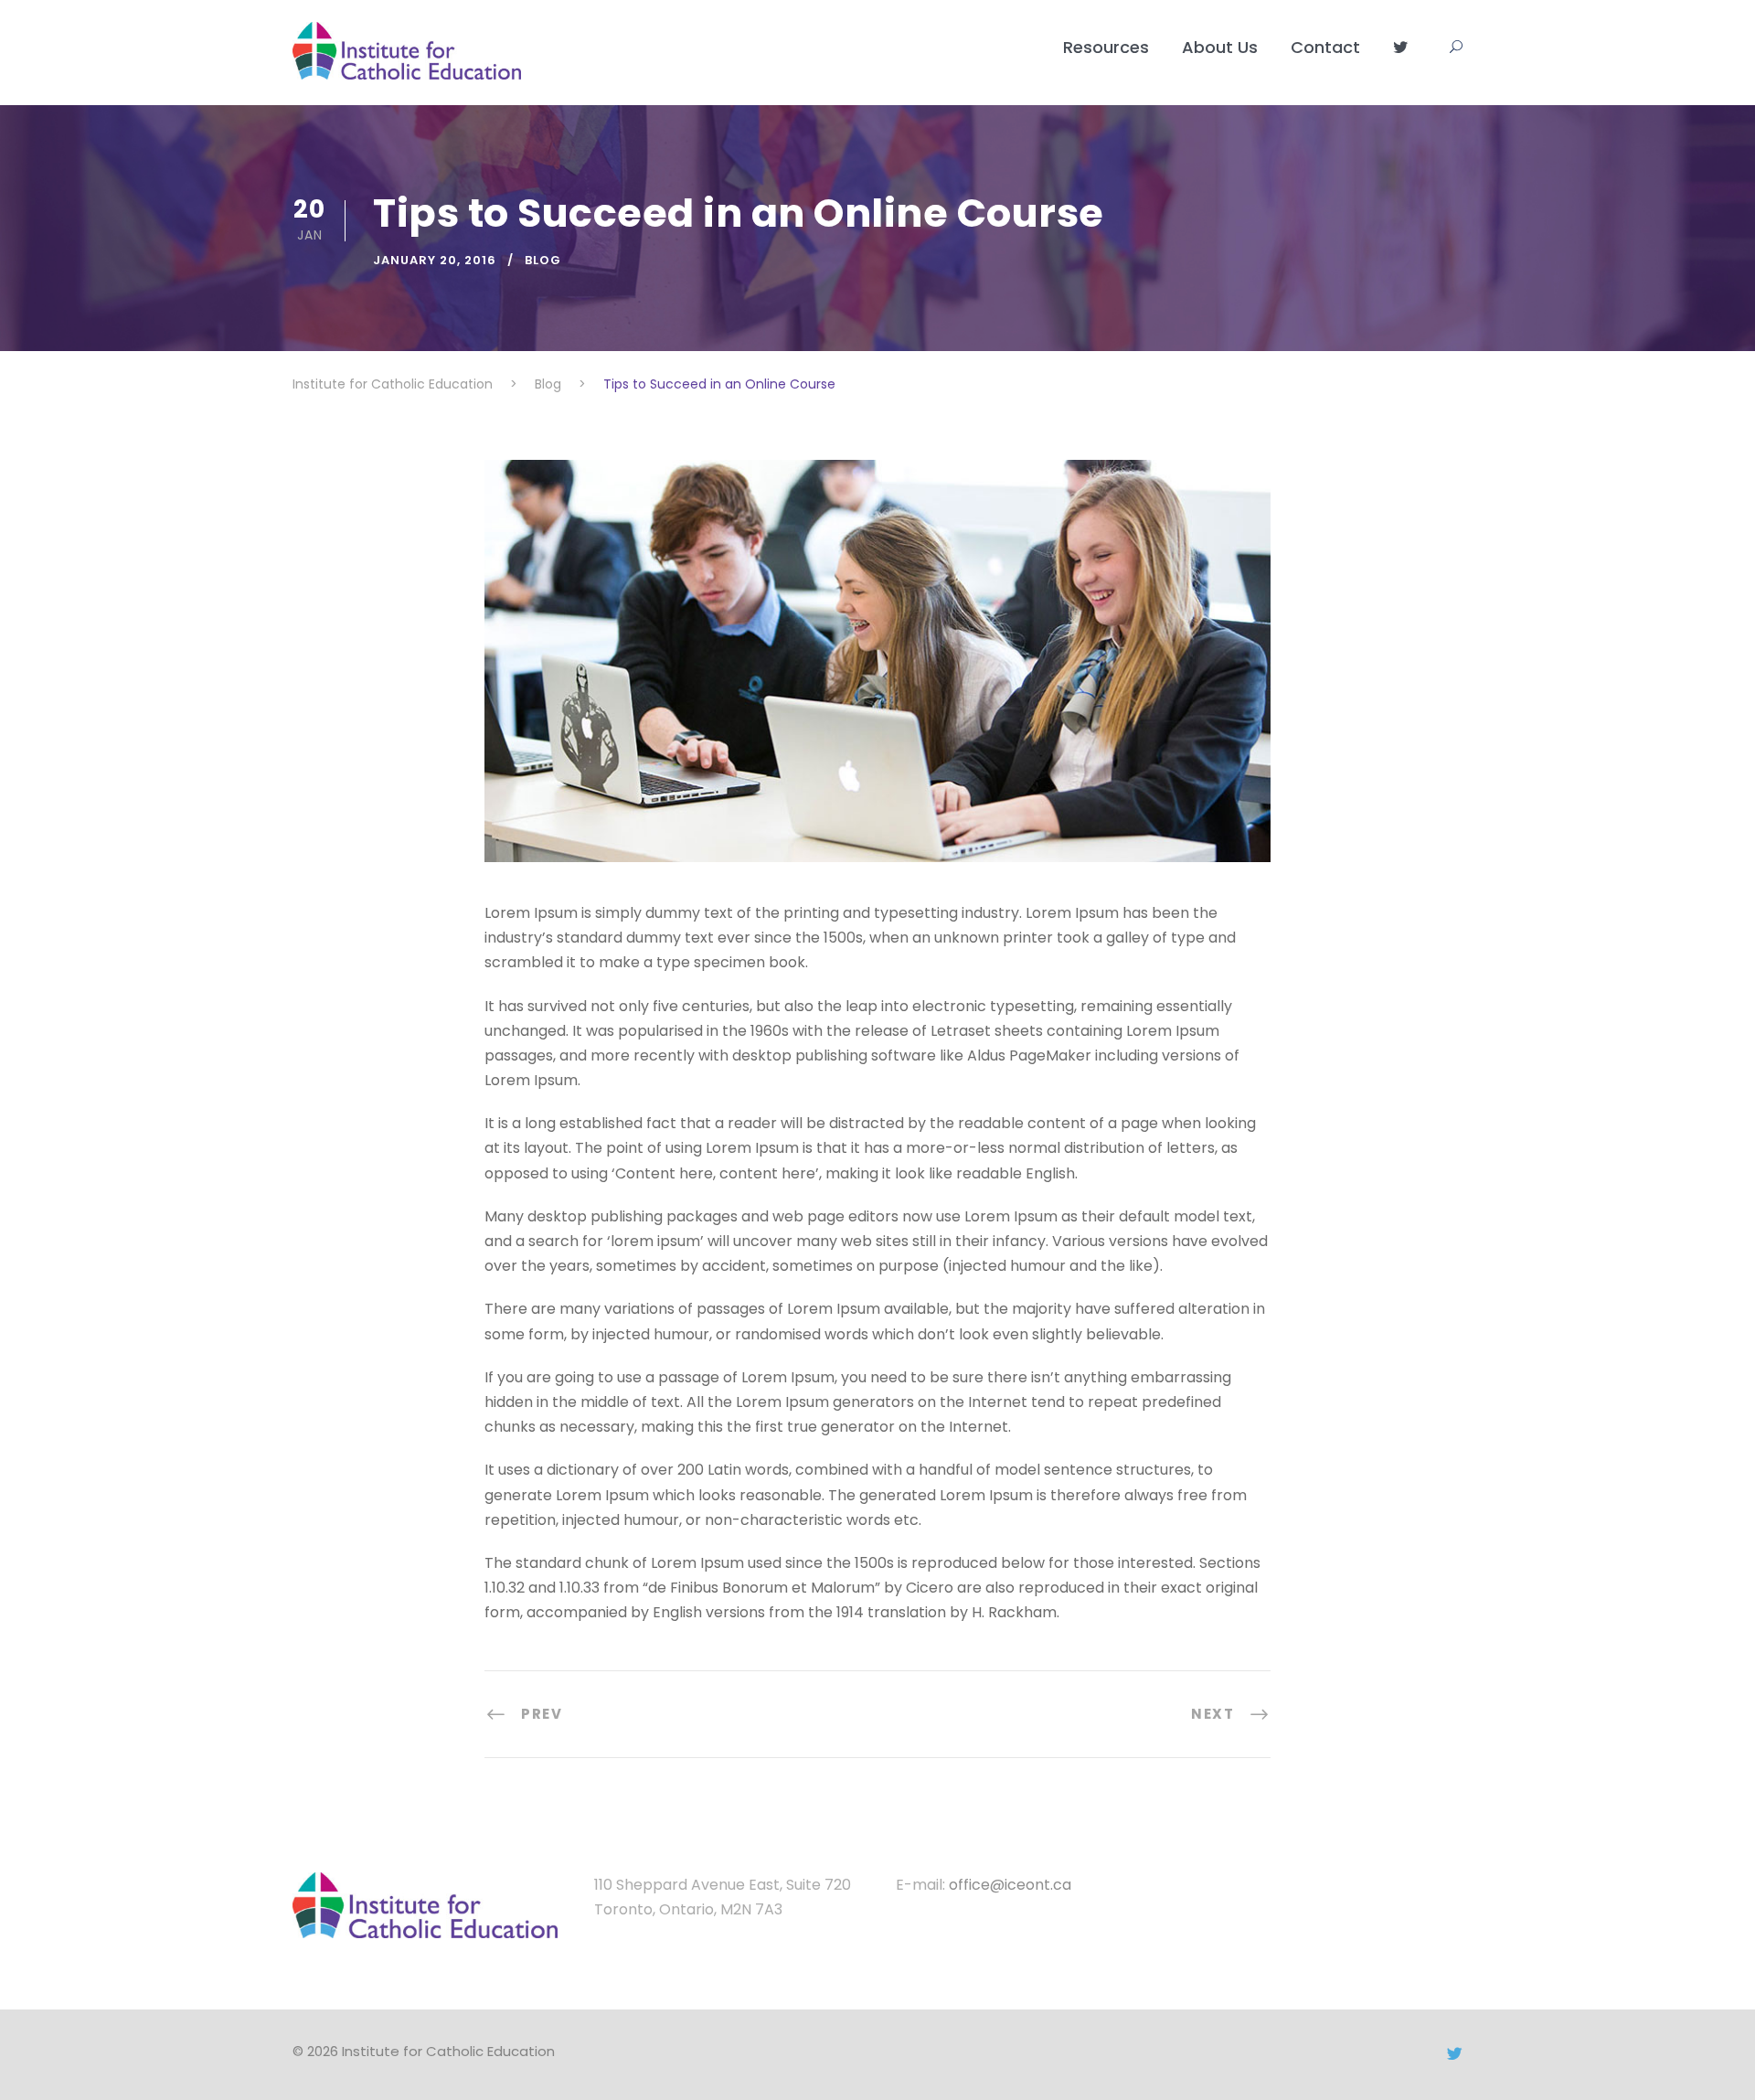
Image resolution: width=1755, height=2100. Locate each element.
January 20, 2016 (435, 260)
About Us (1220, 47)
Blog (543, 260)
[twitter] (1454, 2054)
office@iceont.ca (1010, 1885)
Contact (1325, 47)
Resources (1106, 47)
